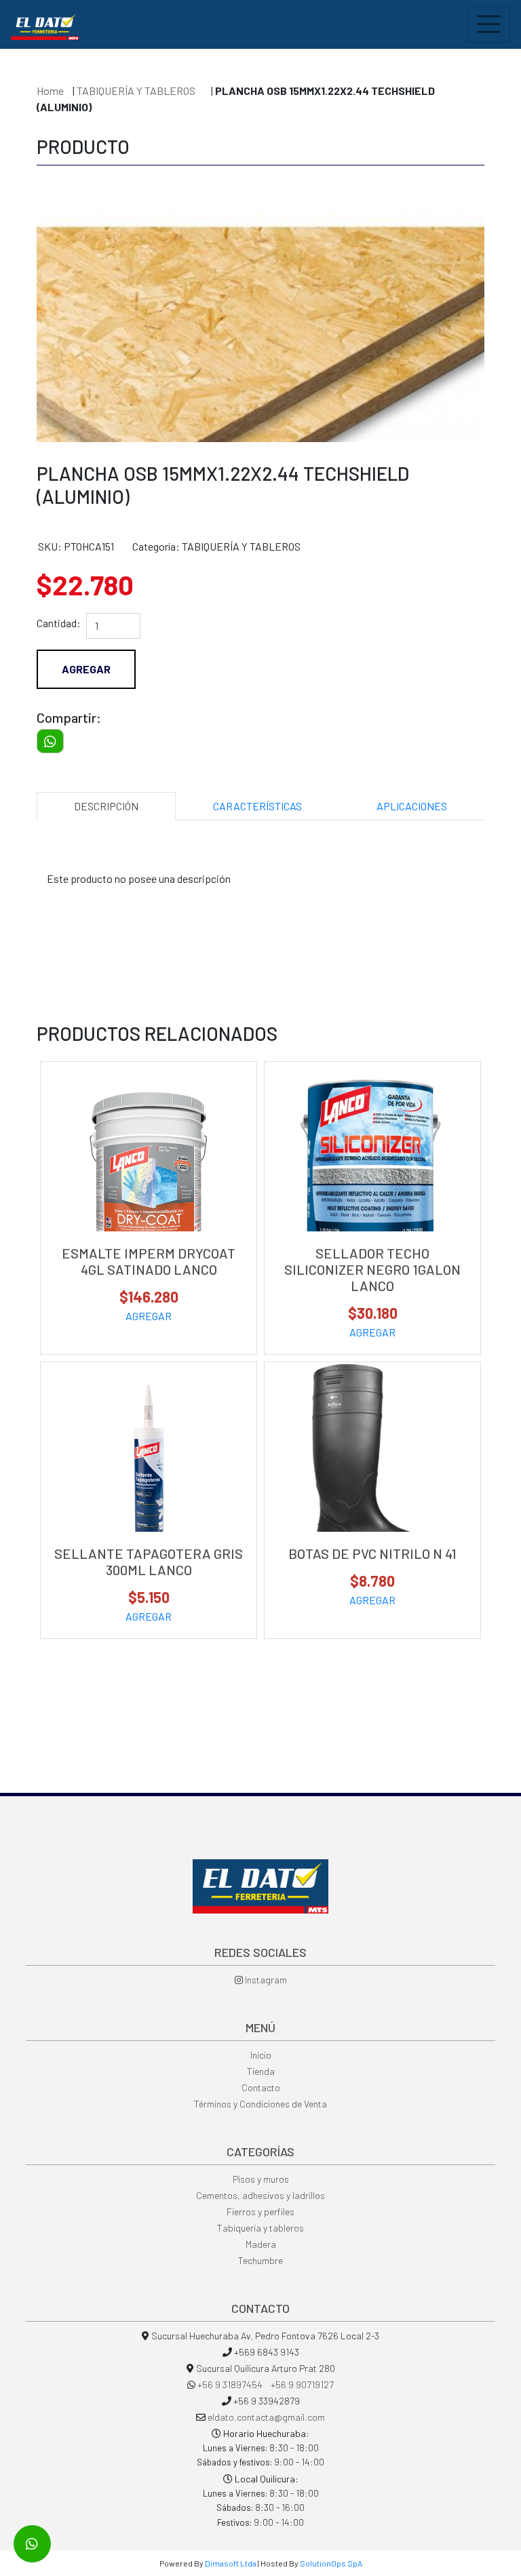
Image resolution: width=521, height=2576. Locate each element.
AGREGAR (149, 1316)
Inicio (261, 2055)
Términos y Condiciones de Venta (260, 2104)
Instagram (265, 1980)
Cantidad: (59, 623)
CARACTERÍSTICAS (257, 806)
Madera (261, 2244)
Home (50, 91)
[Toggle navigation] (489, 24)
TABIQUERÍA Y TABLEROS (137, 91)
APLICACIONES (412, 806)
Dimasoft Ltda (231, 2563)
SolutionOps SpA (331, 2563)
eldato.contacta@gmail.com (266, 2417)
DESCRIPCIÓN (106, 806)
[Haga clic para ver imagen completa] (260, 395)
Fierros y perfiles (260, 2212)
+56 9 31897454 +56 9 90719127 (266, 2384)
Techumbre (260, 2260)
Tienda (261, 2071)
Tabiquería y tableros (260, 2228)
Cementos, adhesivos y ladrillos (260, 2195)
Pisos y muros (261, 2179)
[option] (260, 306)
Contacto (261, 2087)
